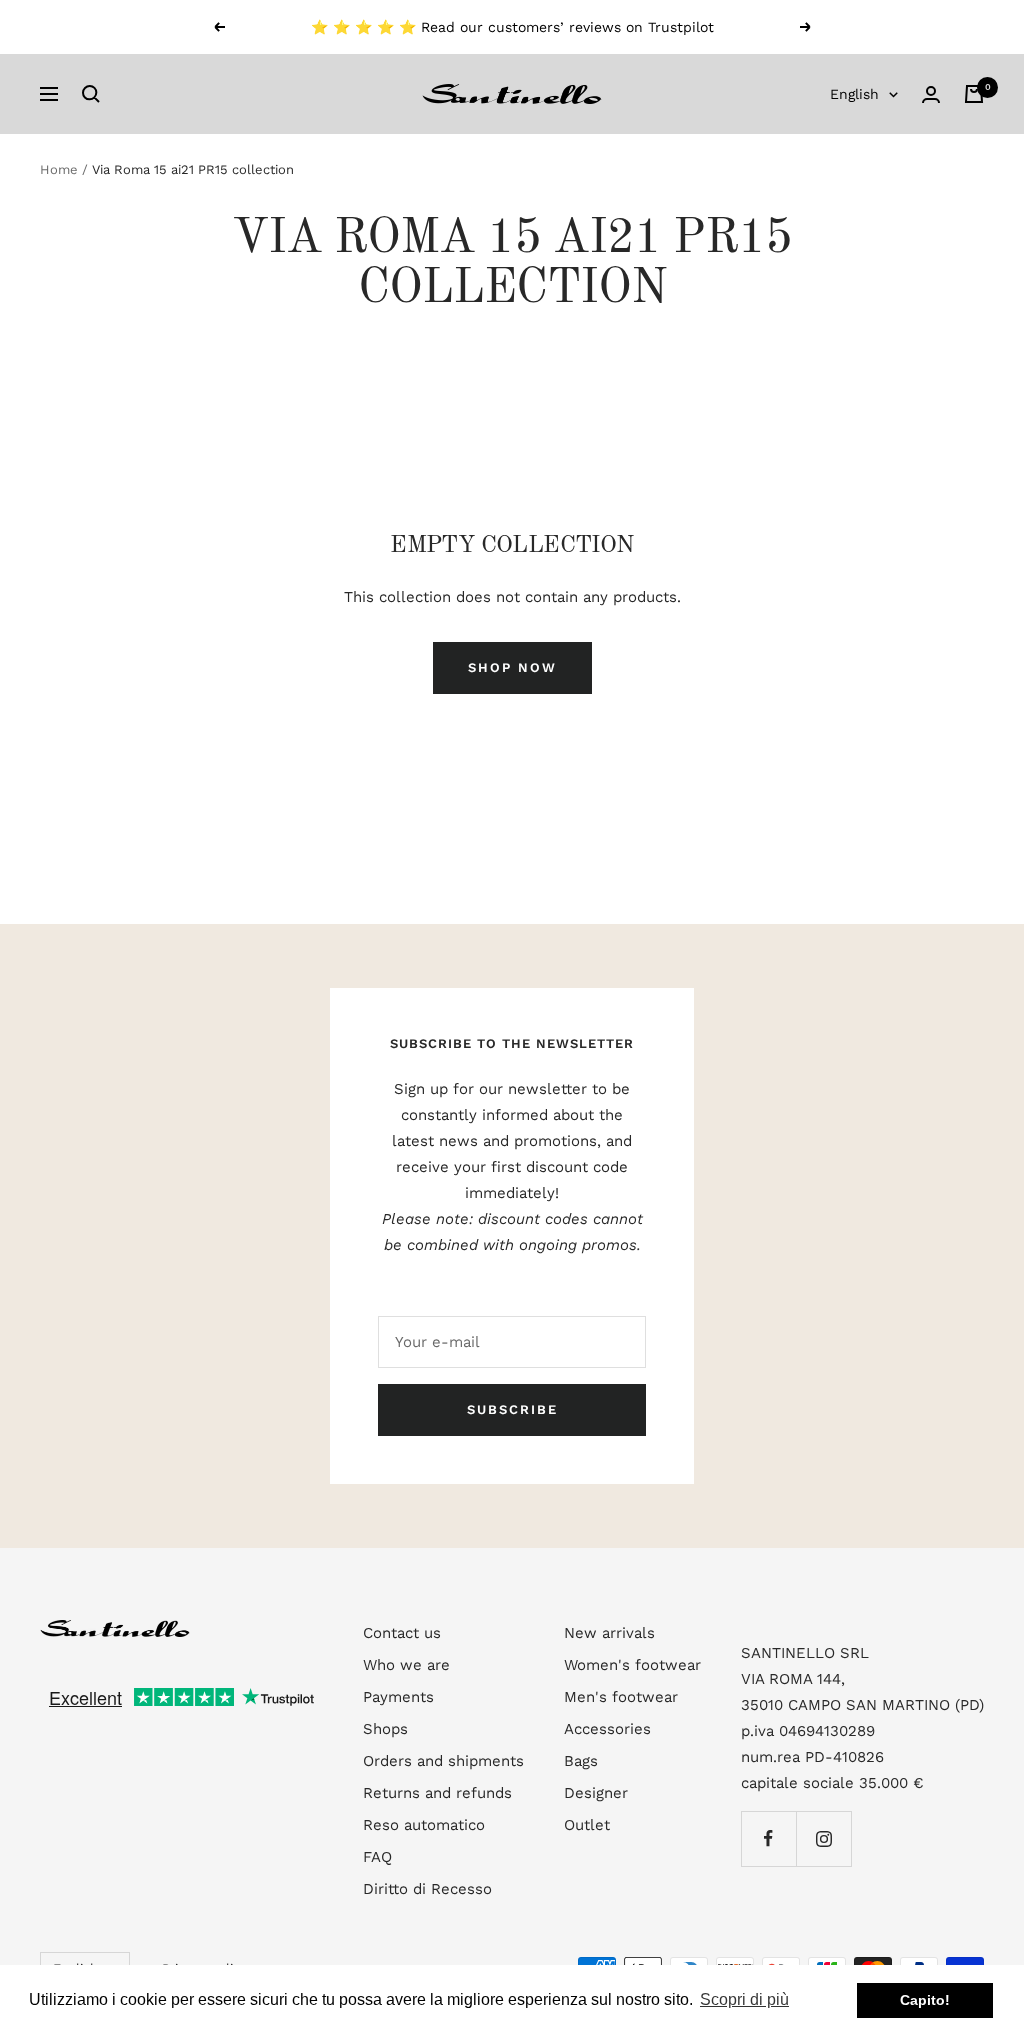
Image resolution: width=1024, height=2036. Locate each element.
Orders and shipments (443, 1761)
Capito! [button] (925, 2000)
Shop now (512, 667)
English (854, 94)
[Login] (931, 94)
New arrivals (609, 1633)
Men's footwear (621, 1697)
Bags (581, 1761)
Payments (398, 1697)
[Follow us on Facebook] (768, 1838)
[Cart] (974, 94)
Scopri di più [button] (744, 1999)
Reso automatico (424, 1825)
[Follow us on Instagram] (823, 1838)
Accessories (607, 1729)
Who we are (406, 1665)
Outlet (587, 1825)
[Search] (91, 94)
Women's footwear (632, 1665)
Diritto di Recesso (427, 1889)
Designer (596, 1793)
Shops (385, 1729)
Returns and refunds (437, 1793)
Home (59, 169)
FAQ (377, 1857)
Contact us (402, 1633)
